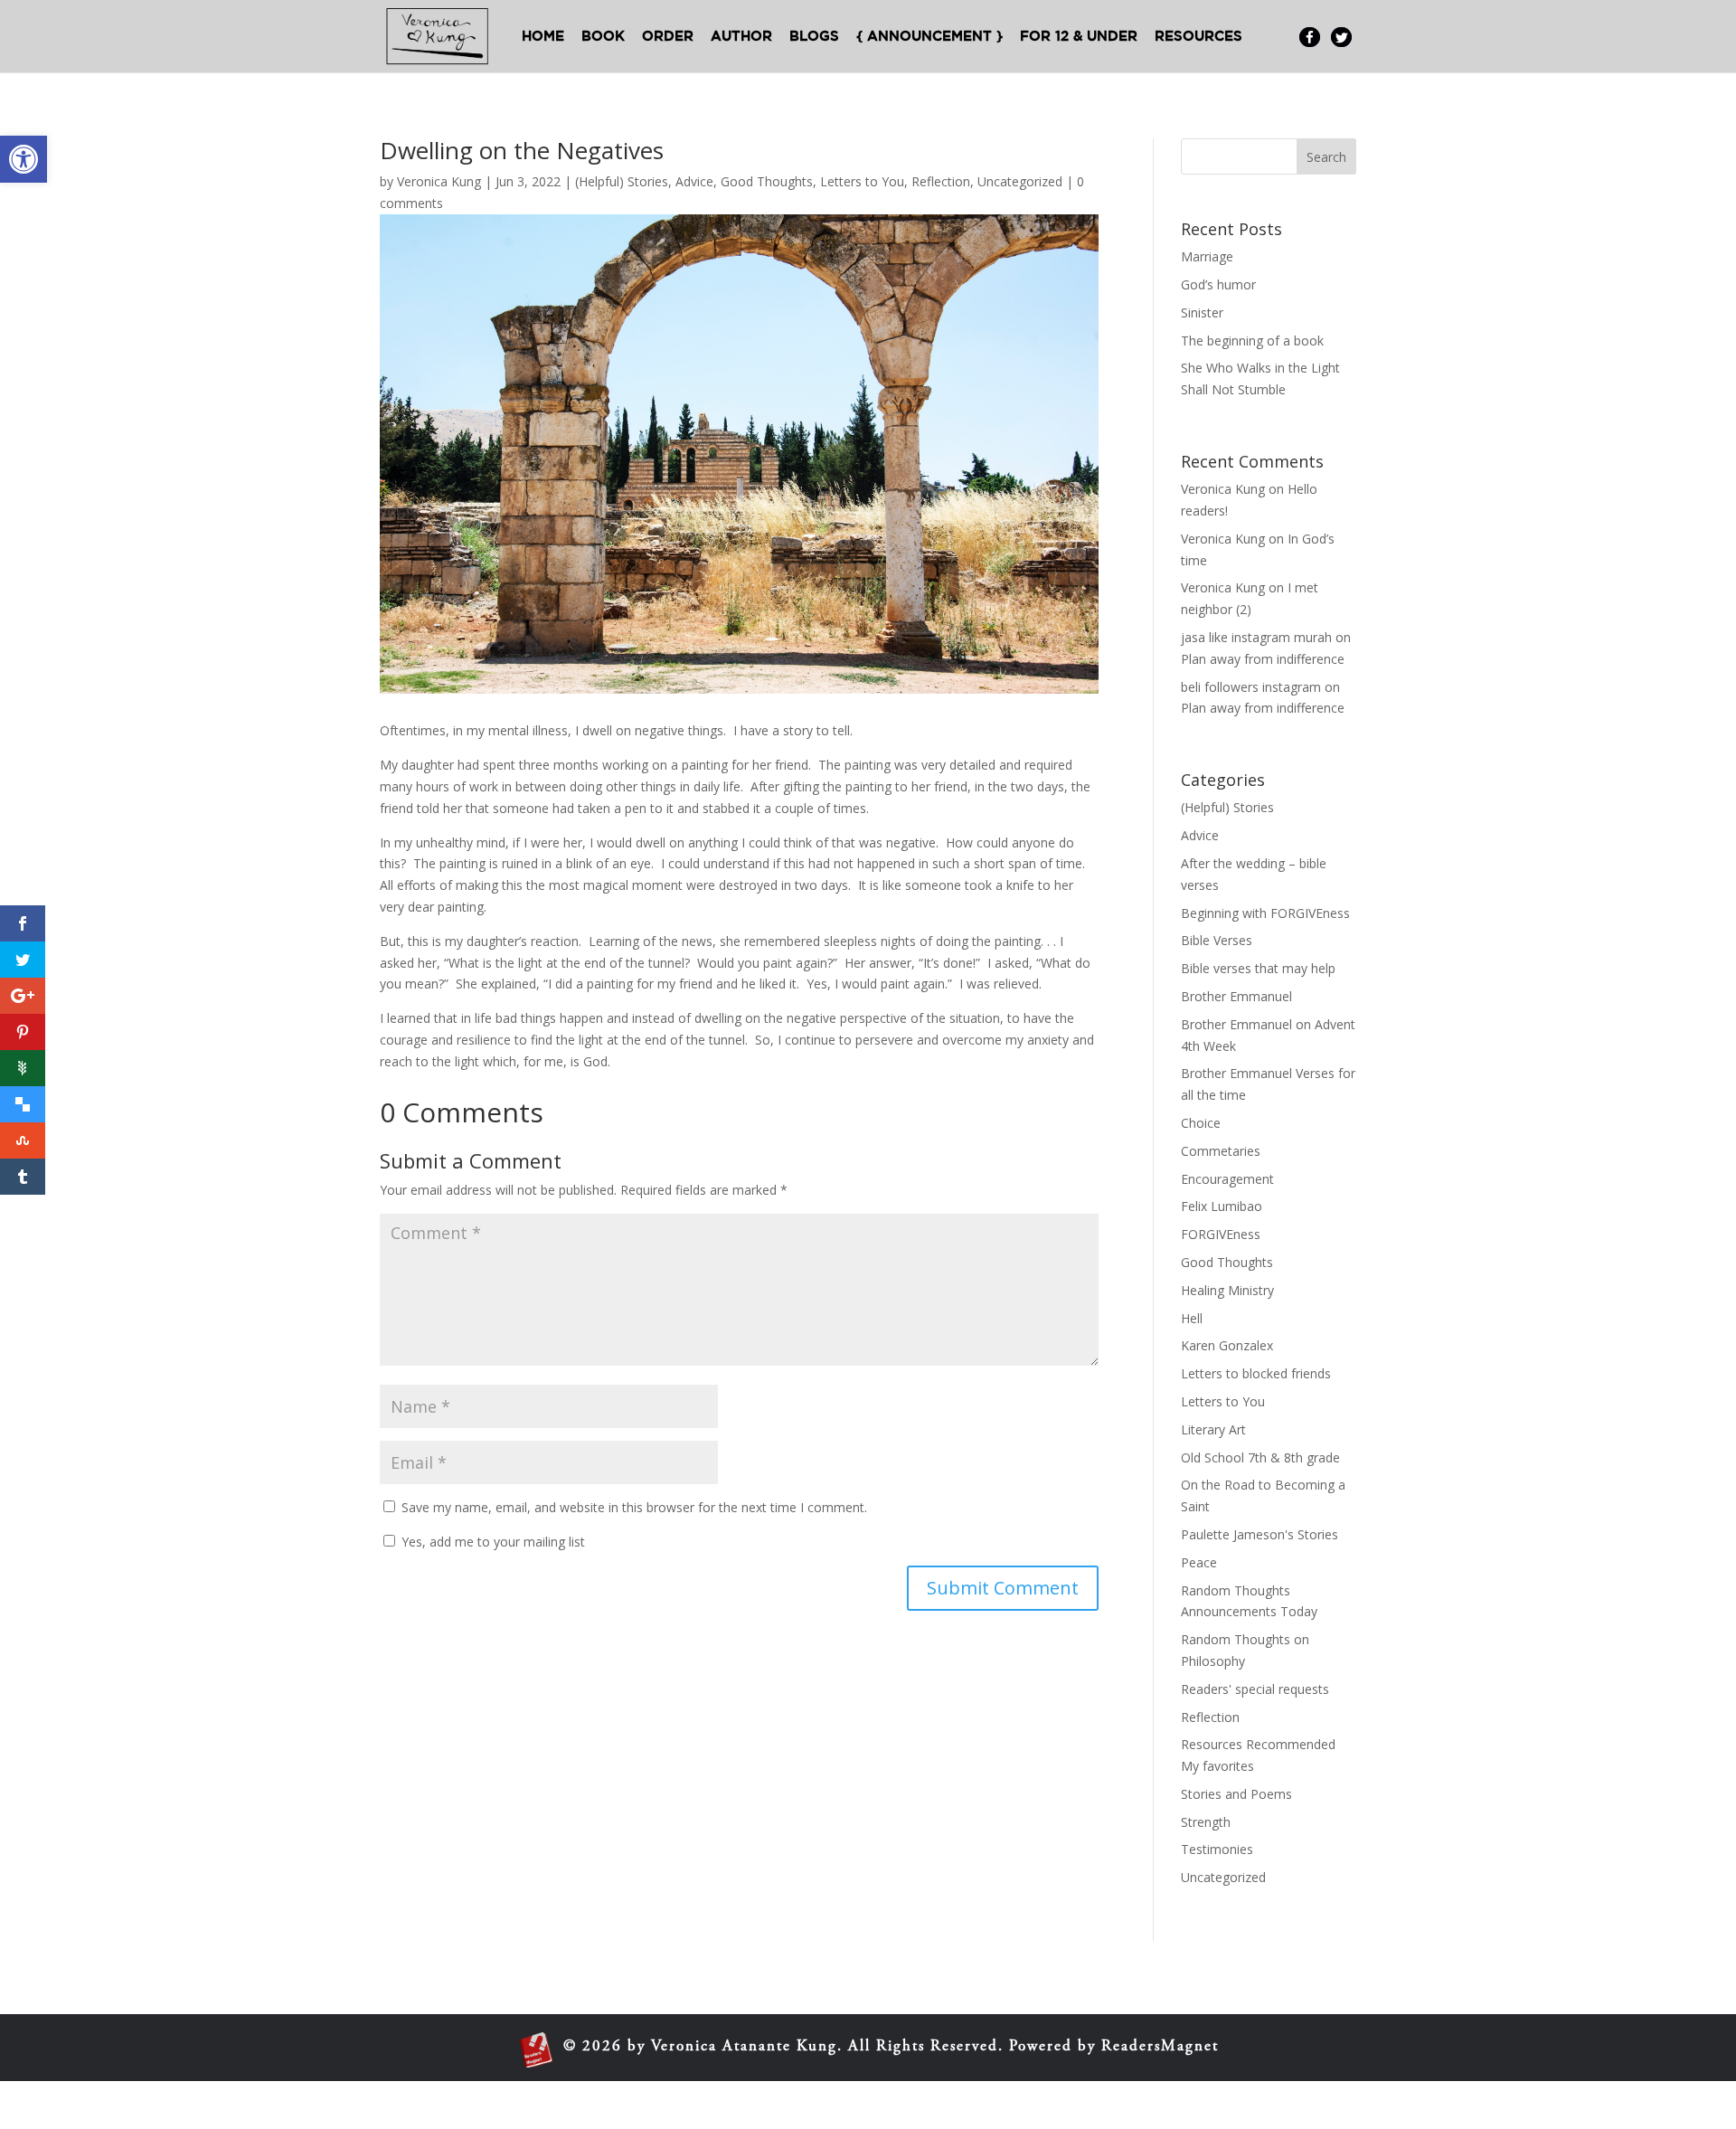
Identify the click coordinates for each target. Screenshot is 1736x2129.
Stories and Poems (1236, 1794)
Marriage (1207, 256)
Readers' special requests (1255, 1689)
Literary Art (1213, 1429)
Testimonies (1217, 1849)
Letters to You (862, 181)
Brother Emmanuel (1236, 996)
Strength (1206, 1822)
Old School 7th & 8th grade (1260, 1457)
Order (668, 37)
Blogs (814, 37)
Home (543, 37)
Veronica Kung (439, 181)
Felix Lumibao (1222, 1206)
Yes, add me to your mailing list (491, 1542)
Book (603, 37)
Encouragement (1227, 1179)
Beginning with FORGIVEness (1265, 913)
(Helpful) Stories (622, 181)
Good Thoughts (767, 181)
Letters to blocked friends (1256, 1373)
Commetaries (1221, 1151)
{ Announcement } (929, 37)
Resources (1198, 37)
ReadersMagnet (1160, 2047)
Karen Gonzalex (1227, 1345)
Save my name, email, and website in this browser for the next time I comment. (634, 1507)
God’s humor (1218, 284)
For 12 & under (1079, 37)
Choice (1201, 1123)
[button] (24, 159)
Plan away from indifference (1263, 659)
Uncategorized (1020, 181)
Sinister (1202, 312)
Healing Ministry (1227, 1290)
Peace (1199, 1562)
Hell (1192, 1318)
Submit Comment (1003, 1588)
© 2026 (593, 2047)
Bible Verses (1217, 940)
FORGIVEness (1221, 1234)
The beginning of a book (1252, 341)
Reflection (941, 181)
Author (741, 37)
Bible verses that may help (1258, 968)
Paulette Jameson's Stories (1260, 1534)
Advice (694, 181)
